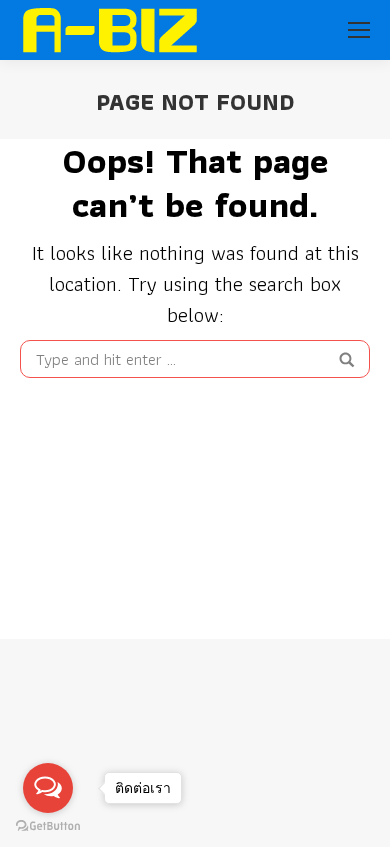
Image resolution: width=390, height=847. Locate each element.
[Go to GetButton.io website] (48, 826)
